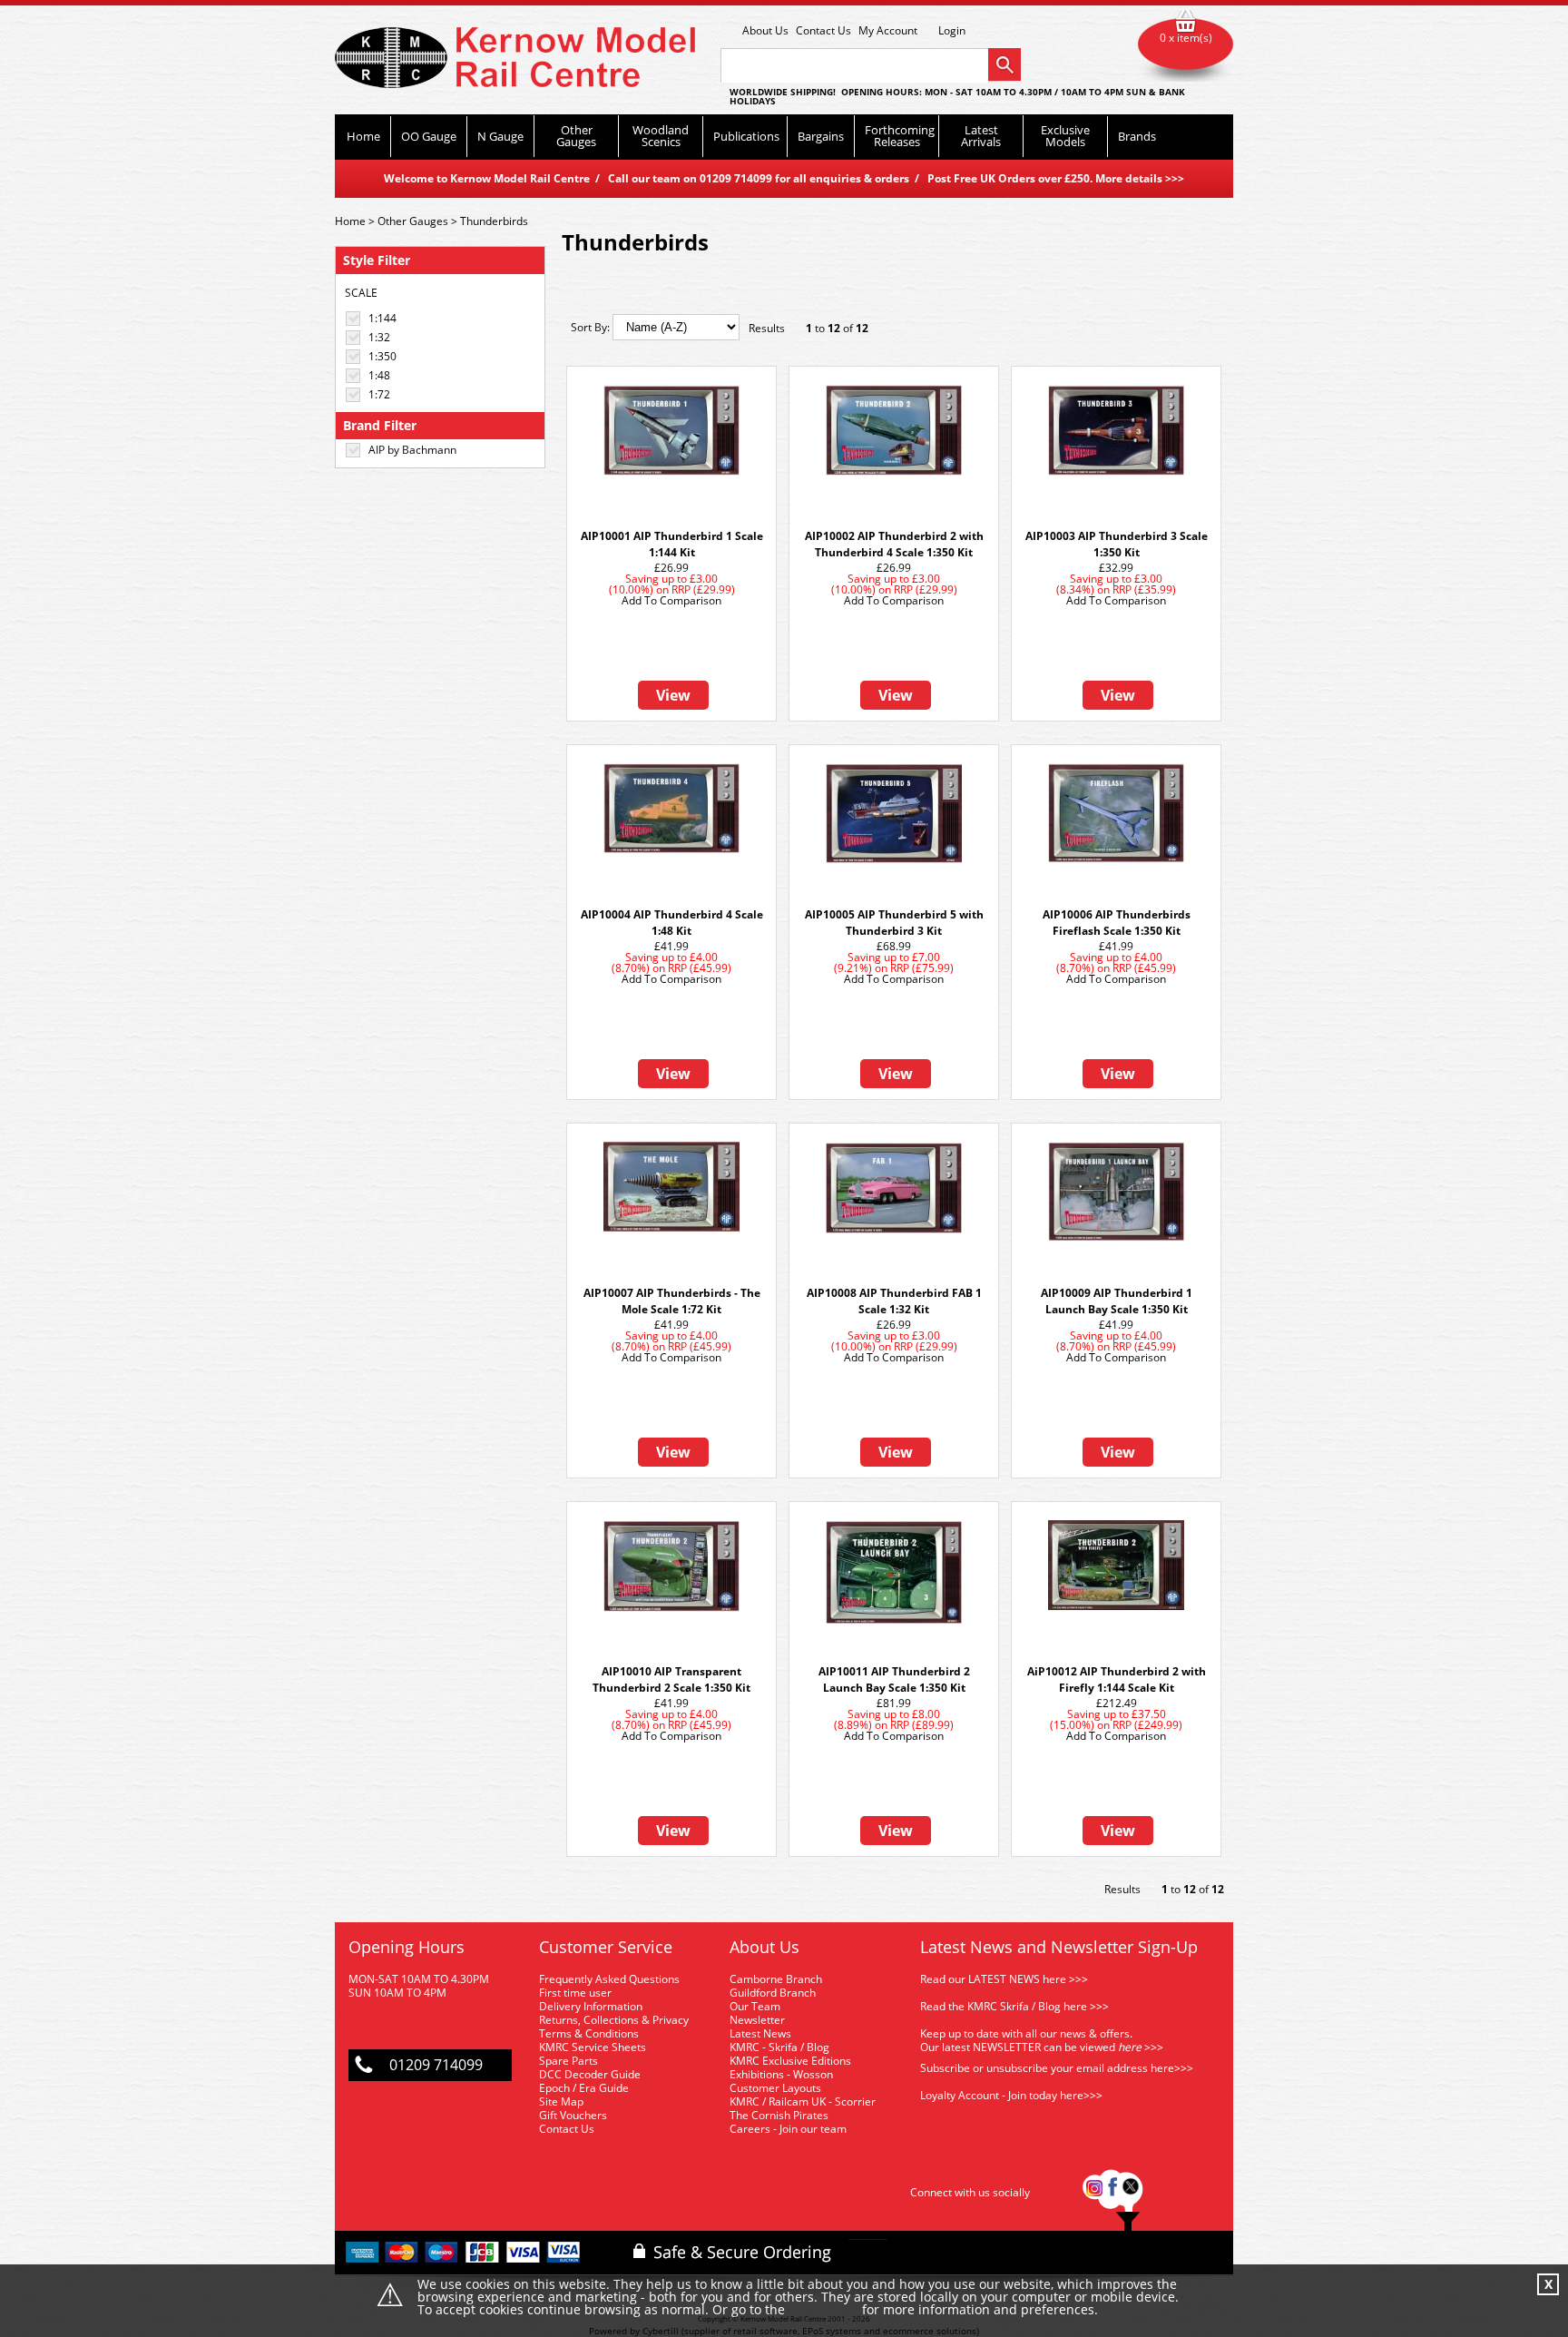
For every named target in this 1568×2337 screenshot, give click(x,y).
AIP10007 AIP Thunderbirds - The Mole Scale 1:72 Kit (672, 1301)
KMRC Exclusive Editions (790, 2061)
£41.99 (671, 946)
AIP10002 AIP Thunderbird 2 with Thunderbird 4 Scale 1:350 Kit (894, 544)
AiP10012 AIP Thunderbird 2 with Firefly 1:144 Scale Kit (1117, 1679)
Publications (746, 136)
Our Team (755, 2006)
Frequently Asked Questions (609, 1979)
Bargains (821, 136)
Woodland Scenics (661, 136)
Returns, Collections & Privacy (614, 2020)
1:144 (382, 318)
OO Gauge (429, 136)
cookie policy (823, 2310)
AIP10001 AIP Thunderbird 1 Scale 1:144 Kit (672, 544)
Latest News (760, 2033)
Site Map (561, 2101)
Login (952, 31)
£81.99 (894, 1703)
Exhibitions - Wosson (781, 2074)
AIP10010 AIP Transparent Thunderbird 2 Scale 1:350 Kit (671, 1679)
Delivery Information (591, 2006)
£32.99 (1116, 568)
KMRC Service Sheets (593, 2047)
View (673, 695)
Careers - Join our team (788, 2129)
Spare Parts (568, 2061)
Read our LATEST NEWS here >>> (1004, 1979)
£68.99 (894, 946)
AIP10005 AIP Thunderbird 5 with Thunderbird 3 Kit (894, 923)
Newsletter (757, 2020)
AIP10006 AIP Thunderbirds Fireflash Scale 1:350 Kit (1117, 923)
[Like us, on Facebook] (1112, 2192)
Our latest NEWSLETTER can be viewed (1018, 2047)
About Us (765, 30)
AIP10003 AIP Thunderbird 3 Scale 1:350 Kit (1117, 544)
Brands (1137, 136)
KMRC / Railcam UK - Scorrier (803, 2101)
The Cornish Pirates (779, 2115)
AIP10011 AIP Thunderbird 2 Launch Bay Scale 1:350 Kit (894, 1679)
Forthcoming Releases (900, 136)
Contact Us (823, 30)
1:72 (379, 394)
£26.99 (671, 568)
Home (363, 136)
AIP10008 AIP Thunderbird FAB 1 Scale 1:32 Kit (894, 1301)
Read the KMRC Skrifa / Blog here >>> (1014, 2006)
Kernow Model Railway (515, 58)
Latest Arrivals (981, 136)
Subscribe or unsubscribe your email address (1057, 2068)
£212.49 (1117, 1703)
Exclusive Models (1065, 136)
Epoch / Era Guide (584, 2088)
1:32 (379, 337)
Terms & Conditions (589, 2033)
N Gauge (500, 136)
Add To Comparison (671, 600)
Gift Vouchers (573, 2115)
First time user (575, 1993)
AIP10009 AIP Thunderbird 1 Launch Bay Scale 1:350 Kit (1117, 1301)
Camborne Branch (776, 1979)
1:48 (379, 375)
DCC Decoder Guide (591, 2074)
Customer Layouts (775, 2088)
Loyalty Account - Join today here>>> (1011, 2095)
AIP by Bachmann (412, 450)
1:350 (382, 356)
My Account (888, 30)
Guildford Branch (773, 1993)
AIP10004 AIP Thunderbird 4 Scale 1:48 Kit (672, 923)
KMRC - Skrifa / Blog (779, 2047)
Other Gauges (576, 136)
